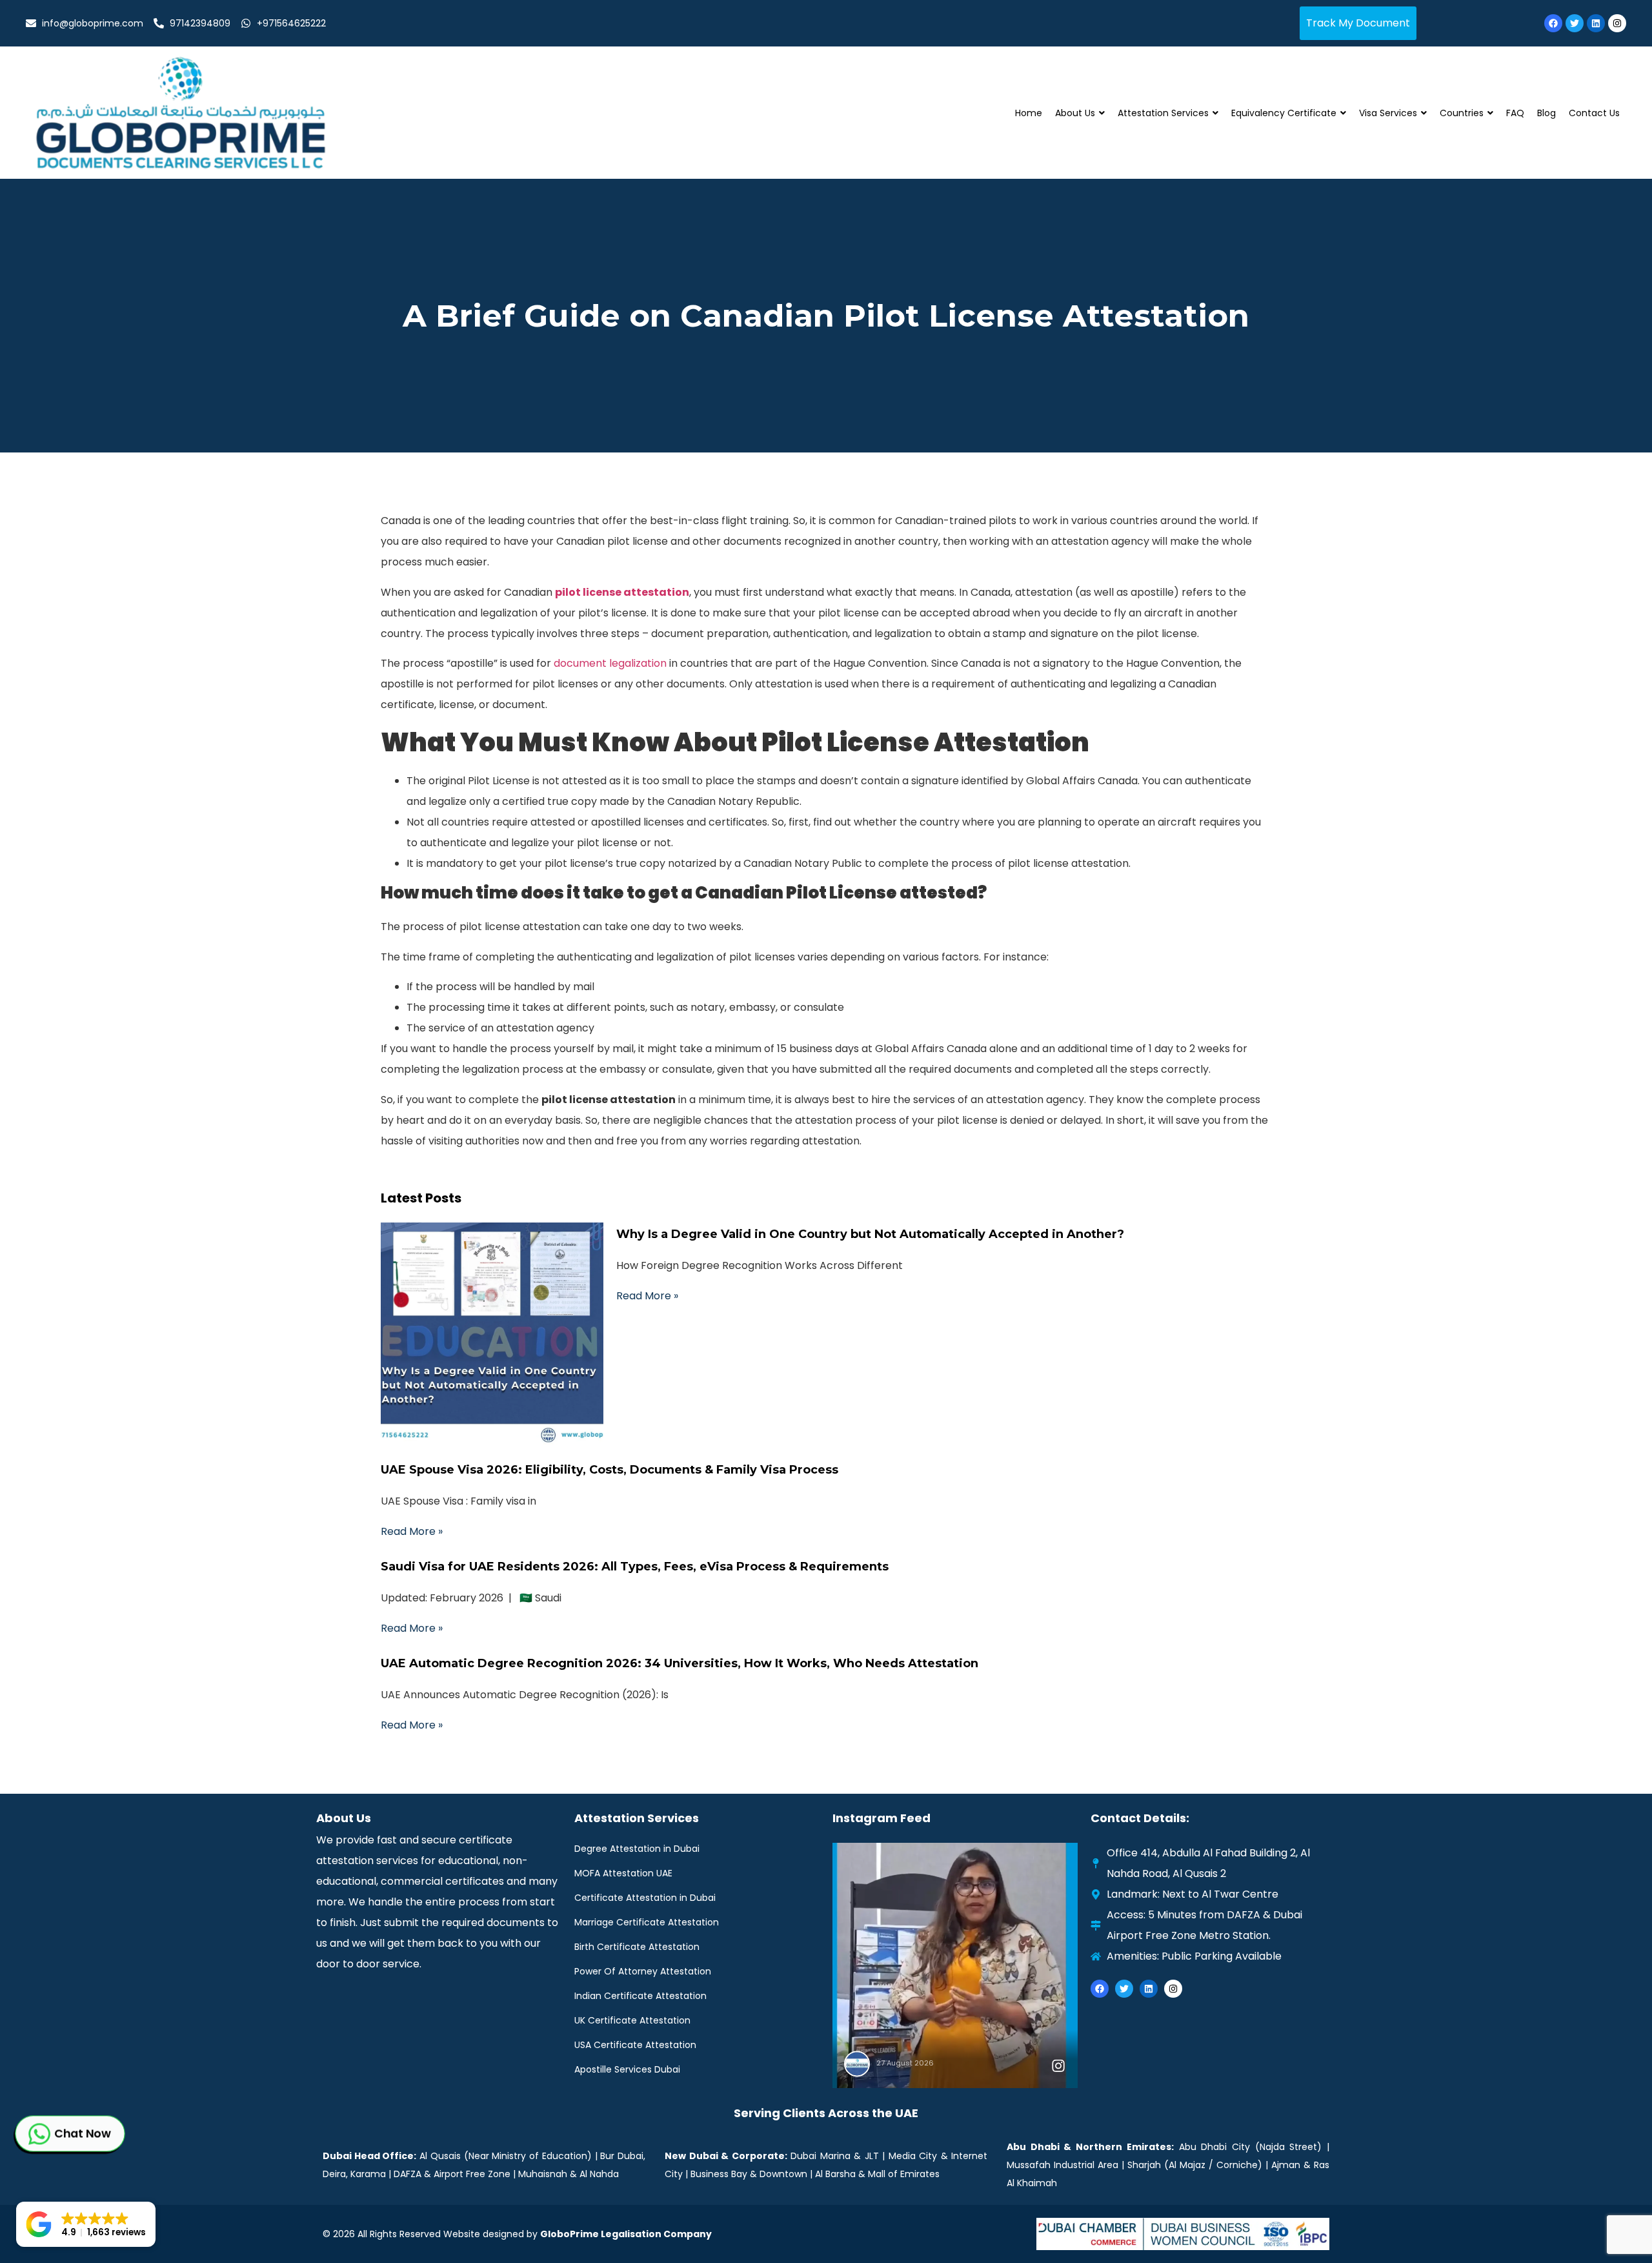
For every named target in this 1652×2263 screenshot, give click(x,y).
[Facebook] (1553, 23)
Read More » (647, 1296)
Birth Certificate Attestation (637, 1947)
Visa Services (1388, 113)
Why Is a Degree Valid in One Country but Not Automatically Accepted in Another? (870, 1234)
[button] (86, 2224)
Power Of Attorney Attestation (643, 1971)
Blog (1546, 113)
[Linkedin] (1596, 23)
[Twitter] (1575, 23)
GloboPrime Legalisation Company (626, 2234)
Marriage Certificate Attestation (647, 1922)
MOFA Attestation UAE (623, 1873)
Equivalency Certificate (1284, 113)
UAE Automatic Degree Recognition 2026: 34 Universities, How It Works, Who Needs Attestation (680, 1663)
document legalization (610, 663)
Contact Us (1594, 113)
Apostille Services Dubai (627, 2069)
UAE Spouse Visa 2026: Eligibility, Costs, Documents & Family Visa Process (609, 1470)
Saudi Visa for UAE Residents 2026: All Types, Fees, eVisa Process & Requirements (635, 1567)
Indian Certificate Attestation (640, 1996)
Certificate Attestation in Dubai (645, 1898)
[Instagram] (1617, 23)
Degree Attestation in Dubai (637, 1849)
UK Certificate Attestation (632, 2020)
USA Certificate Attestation (635, 2045)
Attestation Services (1163, 113)
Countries (1462, 113)
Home (1029, 113)
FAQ (1515, 113)
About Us (1075, 113)
